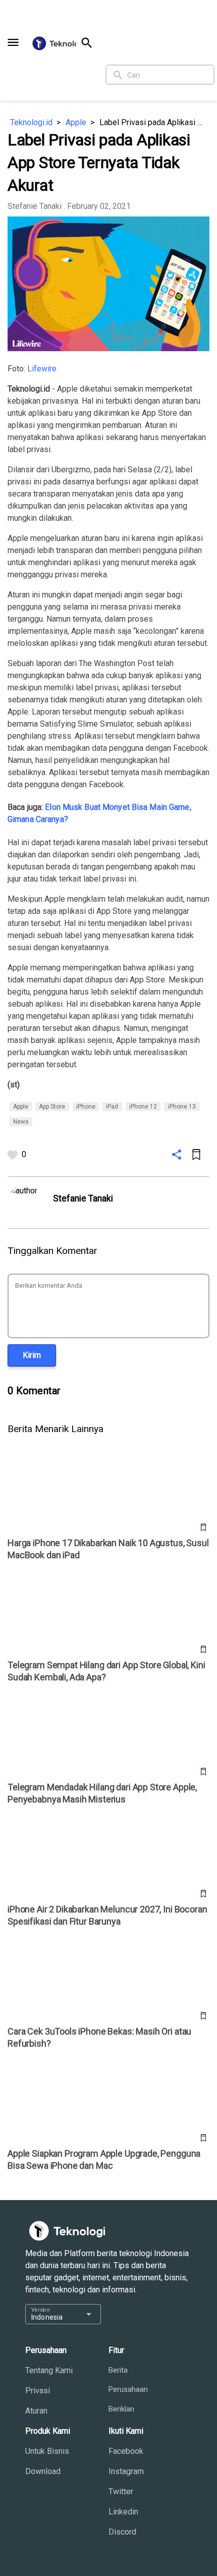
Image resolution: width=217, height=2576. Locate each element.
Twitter (121, 2491)
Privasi (38, 2391)
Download (43, 2471)
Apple (76, 122)
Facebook (126, 2451)
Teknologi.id (31, 122)
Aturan (36, 2411)
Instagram (126, 2471)
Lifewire (42, 369)
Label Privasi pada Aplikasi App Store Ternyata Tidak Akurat (154, 122)
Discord (122, 2532)
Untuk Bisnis (47, 2451)
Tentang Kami (49, 2370)
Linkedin (123, 2512)
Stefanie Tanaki (35, 206)
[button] (13, 42)
